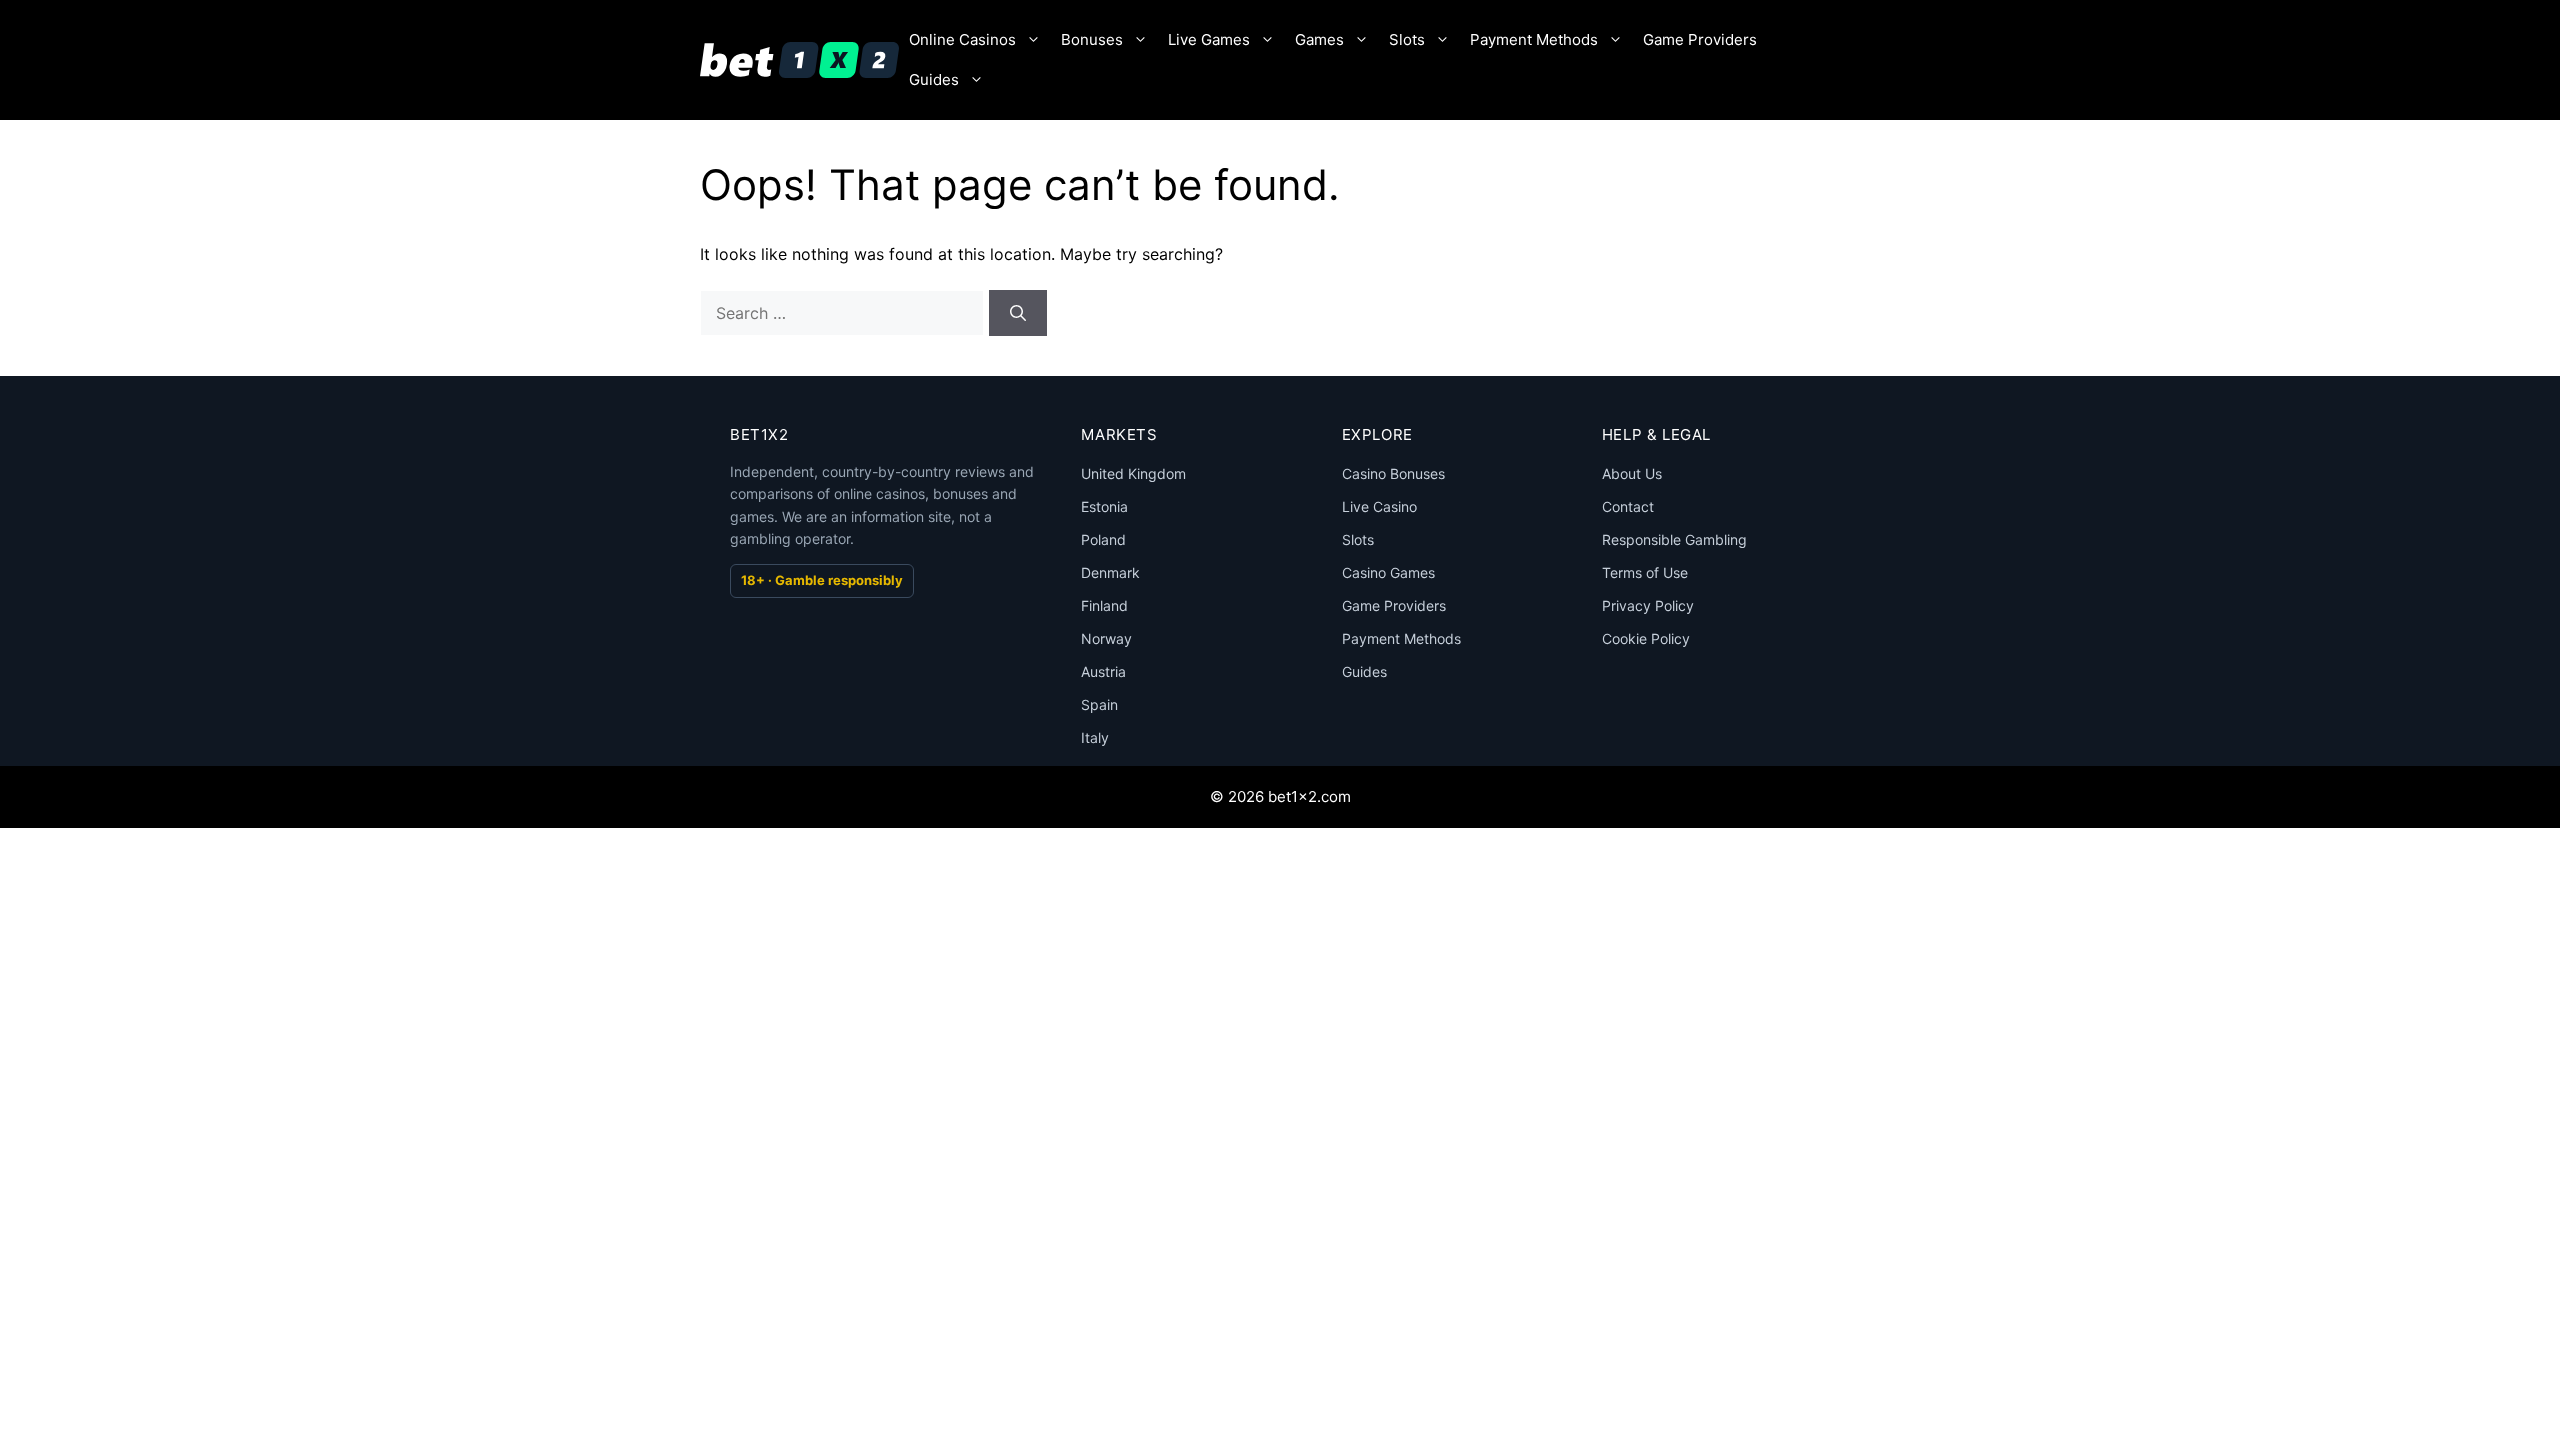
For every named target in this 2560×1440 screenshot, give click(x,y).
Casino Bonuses (1393, 473)
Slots (1407, 39)
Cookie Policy (1646, 638)
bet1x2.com (1309, 796)
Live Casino (1379, 506)
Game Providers (1700, 39)
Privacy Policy (1648, 605)
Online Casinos (962, 39)
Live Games (1209, 39)
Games (1319, 39)
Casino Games (1388, 572)
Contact (1628, 506)
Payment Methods (1534, 39)
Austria (1103, 671)
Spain (1099, 704)
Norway (1106, 638)
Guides (934, 79)
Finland (1104, 605)
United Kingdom (1133, 473)
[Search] (1018, 313)
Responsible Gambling (1674, 539)
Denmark (1110, 572)
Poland (1103, 539)
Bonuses (1092, 39)
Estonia (1104, 506)
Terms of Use (1645, 572)
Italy (1095, 737)
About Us (1632, 473)
